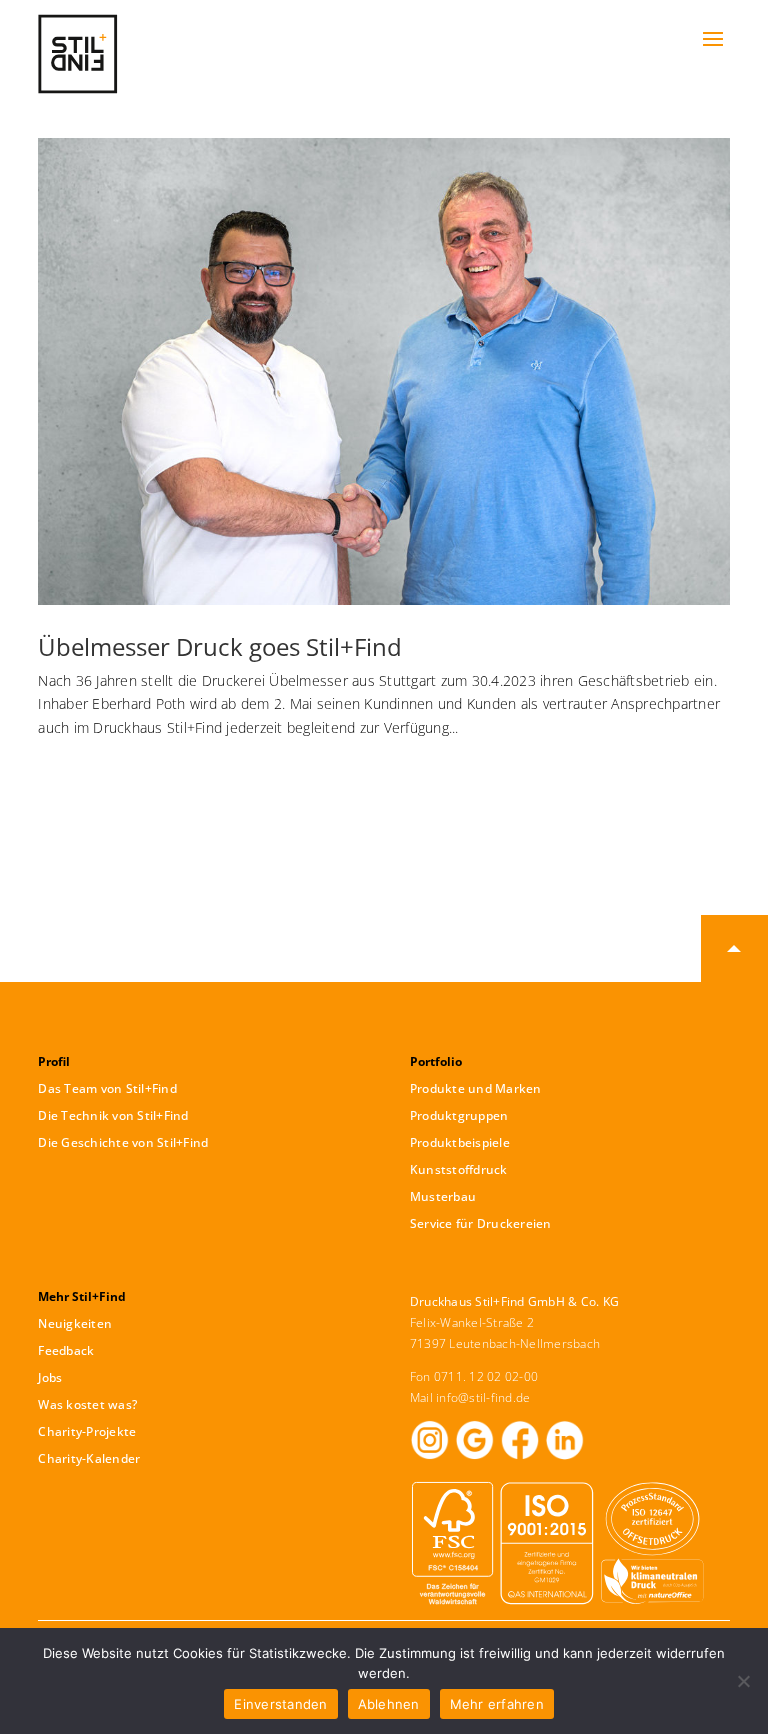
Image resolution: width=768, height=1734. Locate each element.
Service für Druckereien (481, 1223)
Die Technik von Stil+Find (113, 1115)
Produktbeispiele (460, 1142)
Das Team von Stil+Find (107, 1088)
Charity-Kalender (89, 1458)
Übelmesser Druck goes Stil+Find (220, 646)
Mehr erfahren (497, 1704)
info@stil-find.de (483, 1397)
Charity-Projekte (87, 1431)
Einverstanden (280, 1704)
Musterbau (443, 1196)
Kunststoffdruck (459, 1169)
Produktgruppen (459, 1115)
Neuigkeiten (75, 1323)
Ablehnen (389, 1704)
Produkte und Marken (476, 1088)
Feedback (66, 1350)
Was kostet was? (87, 1404)
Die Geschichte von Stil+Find (123, 1142)
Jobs (50, 1377)
